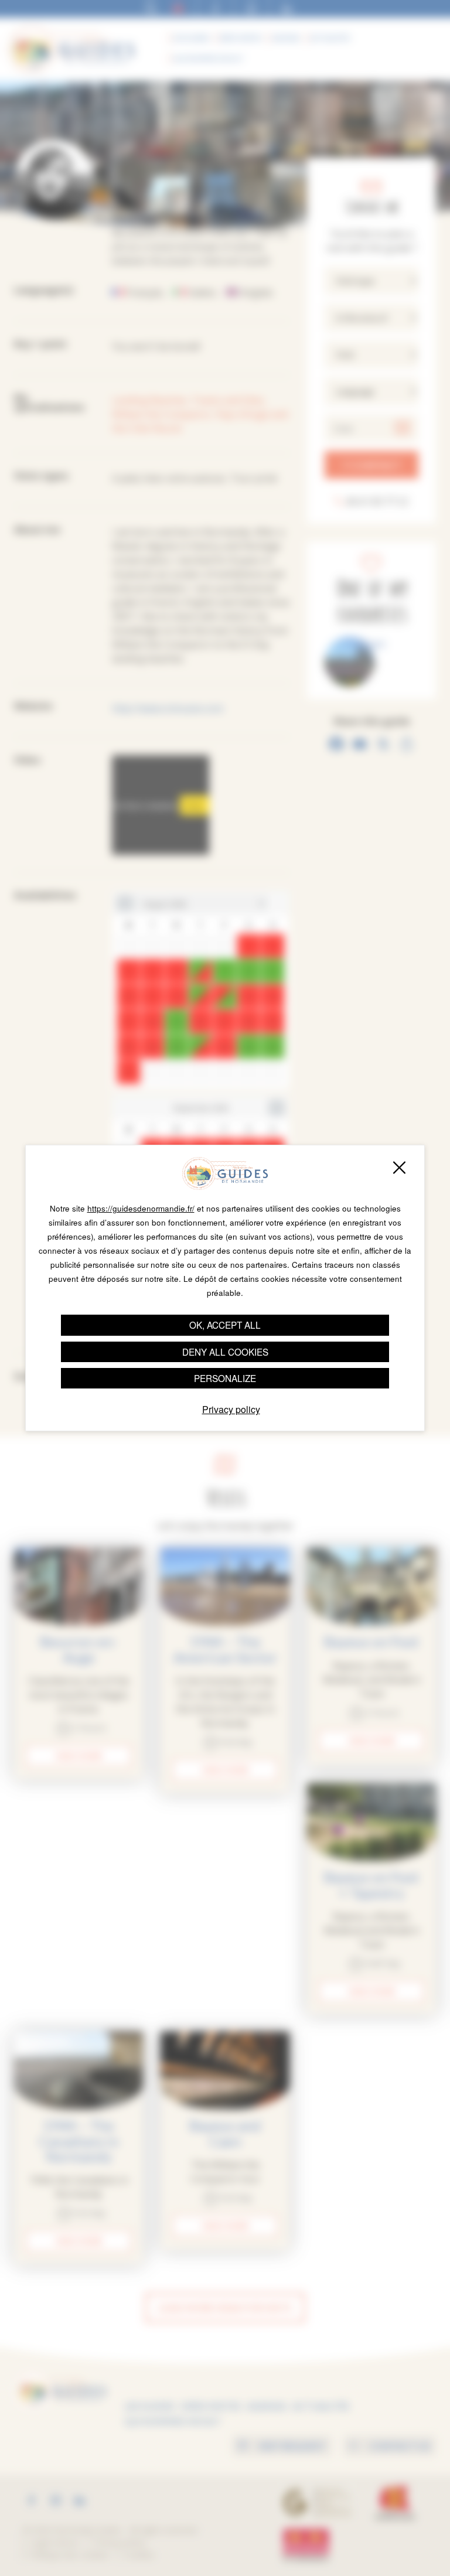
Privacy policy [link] (231, 1409)
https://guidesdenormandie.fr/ (141, 1208)
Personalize (225, 1378)
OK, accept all (225, 1325)
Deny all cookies (225, 1352)
